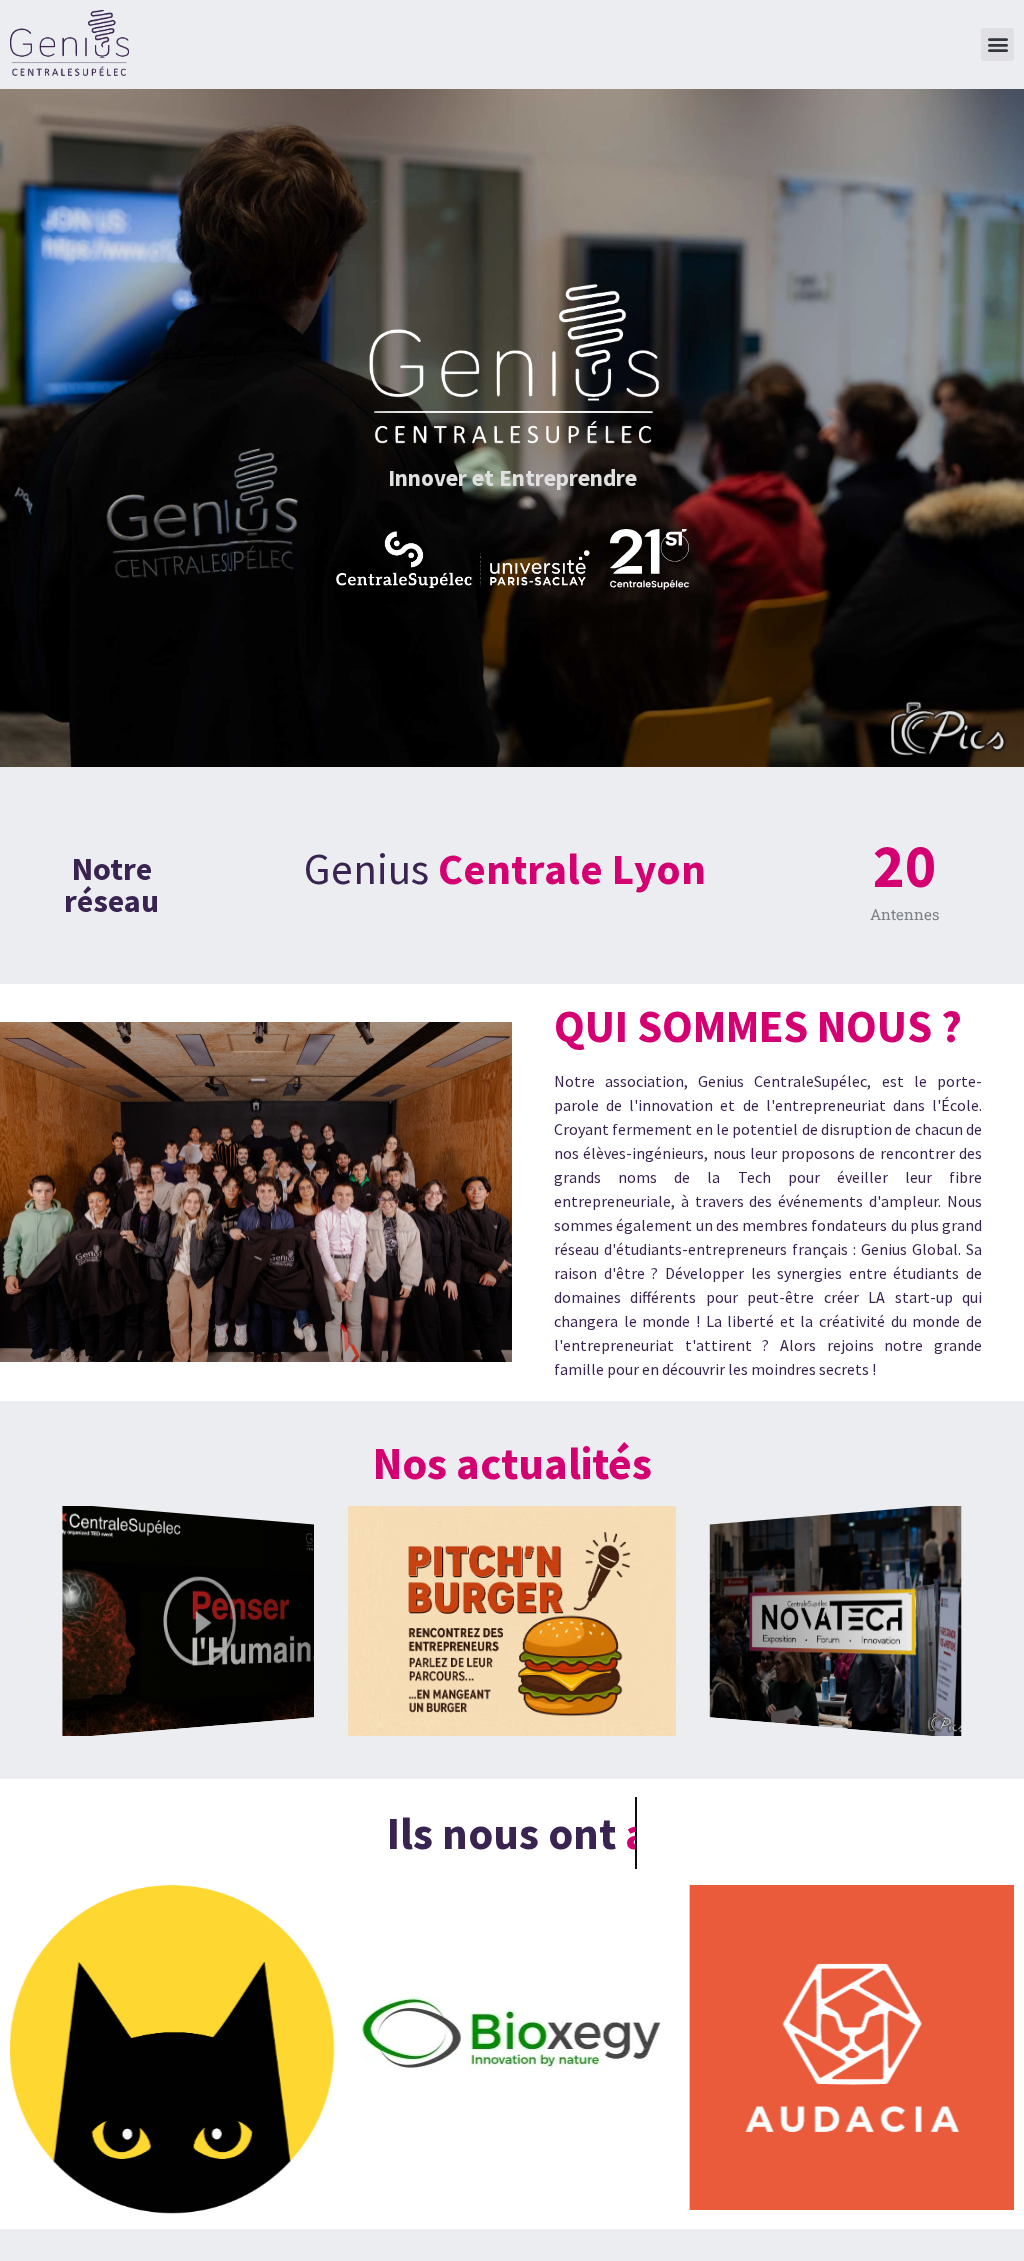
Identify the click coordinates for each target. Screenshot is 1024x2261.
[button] (997, 44)
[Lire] (188, 1620)
